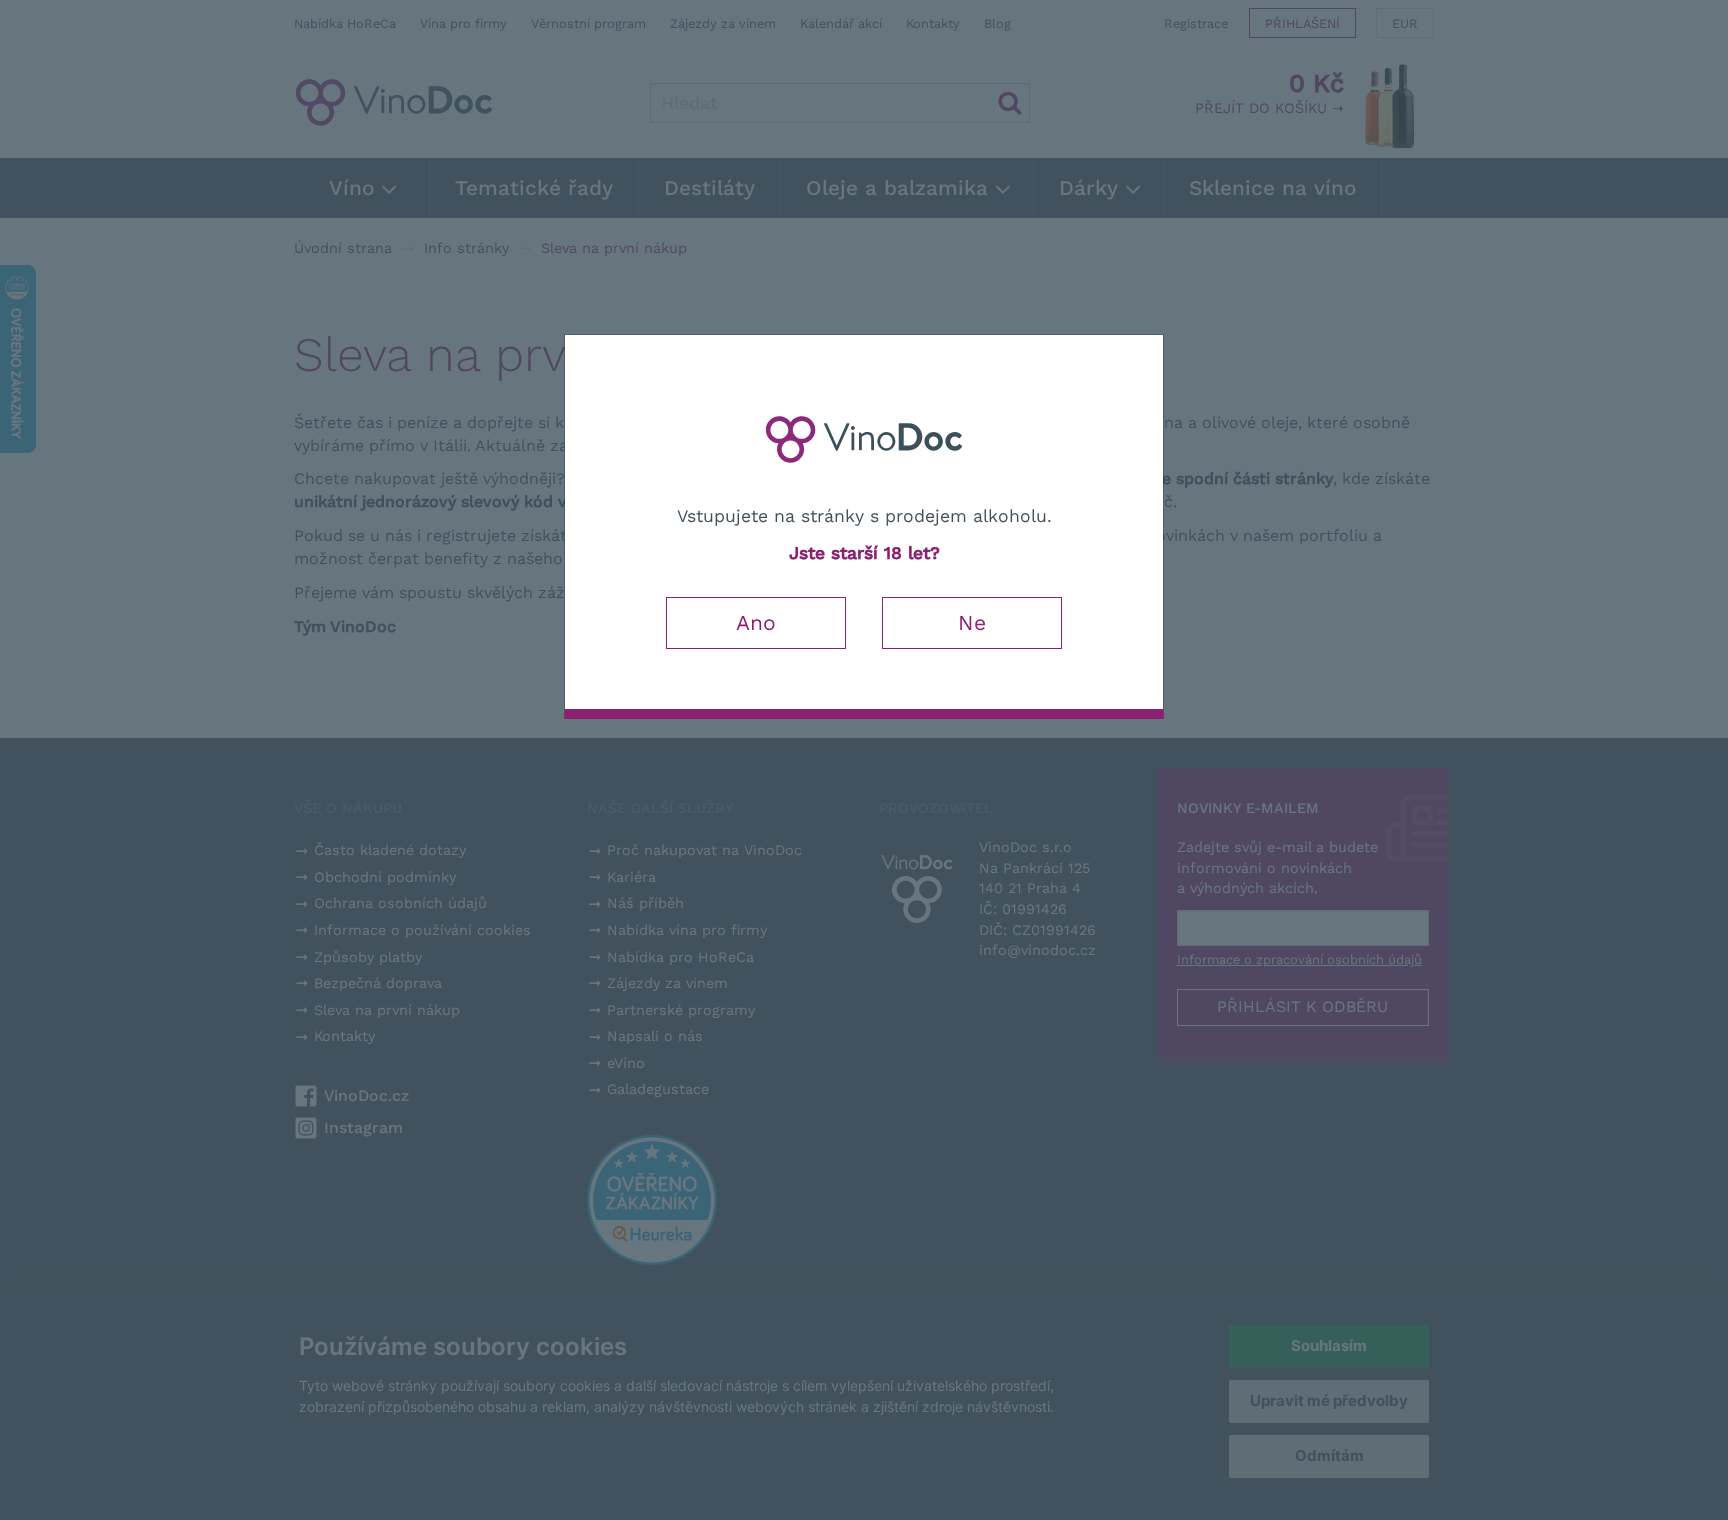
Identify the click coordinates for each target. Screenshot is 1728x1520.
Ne (972, 622)
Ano (756, 622)
